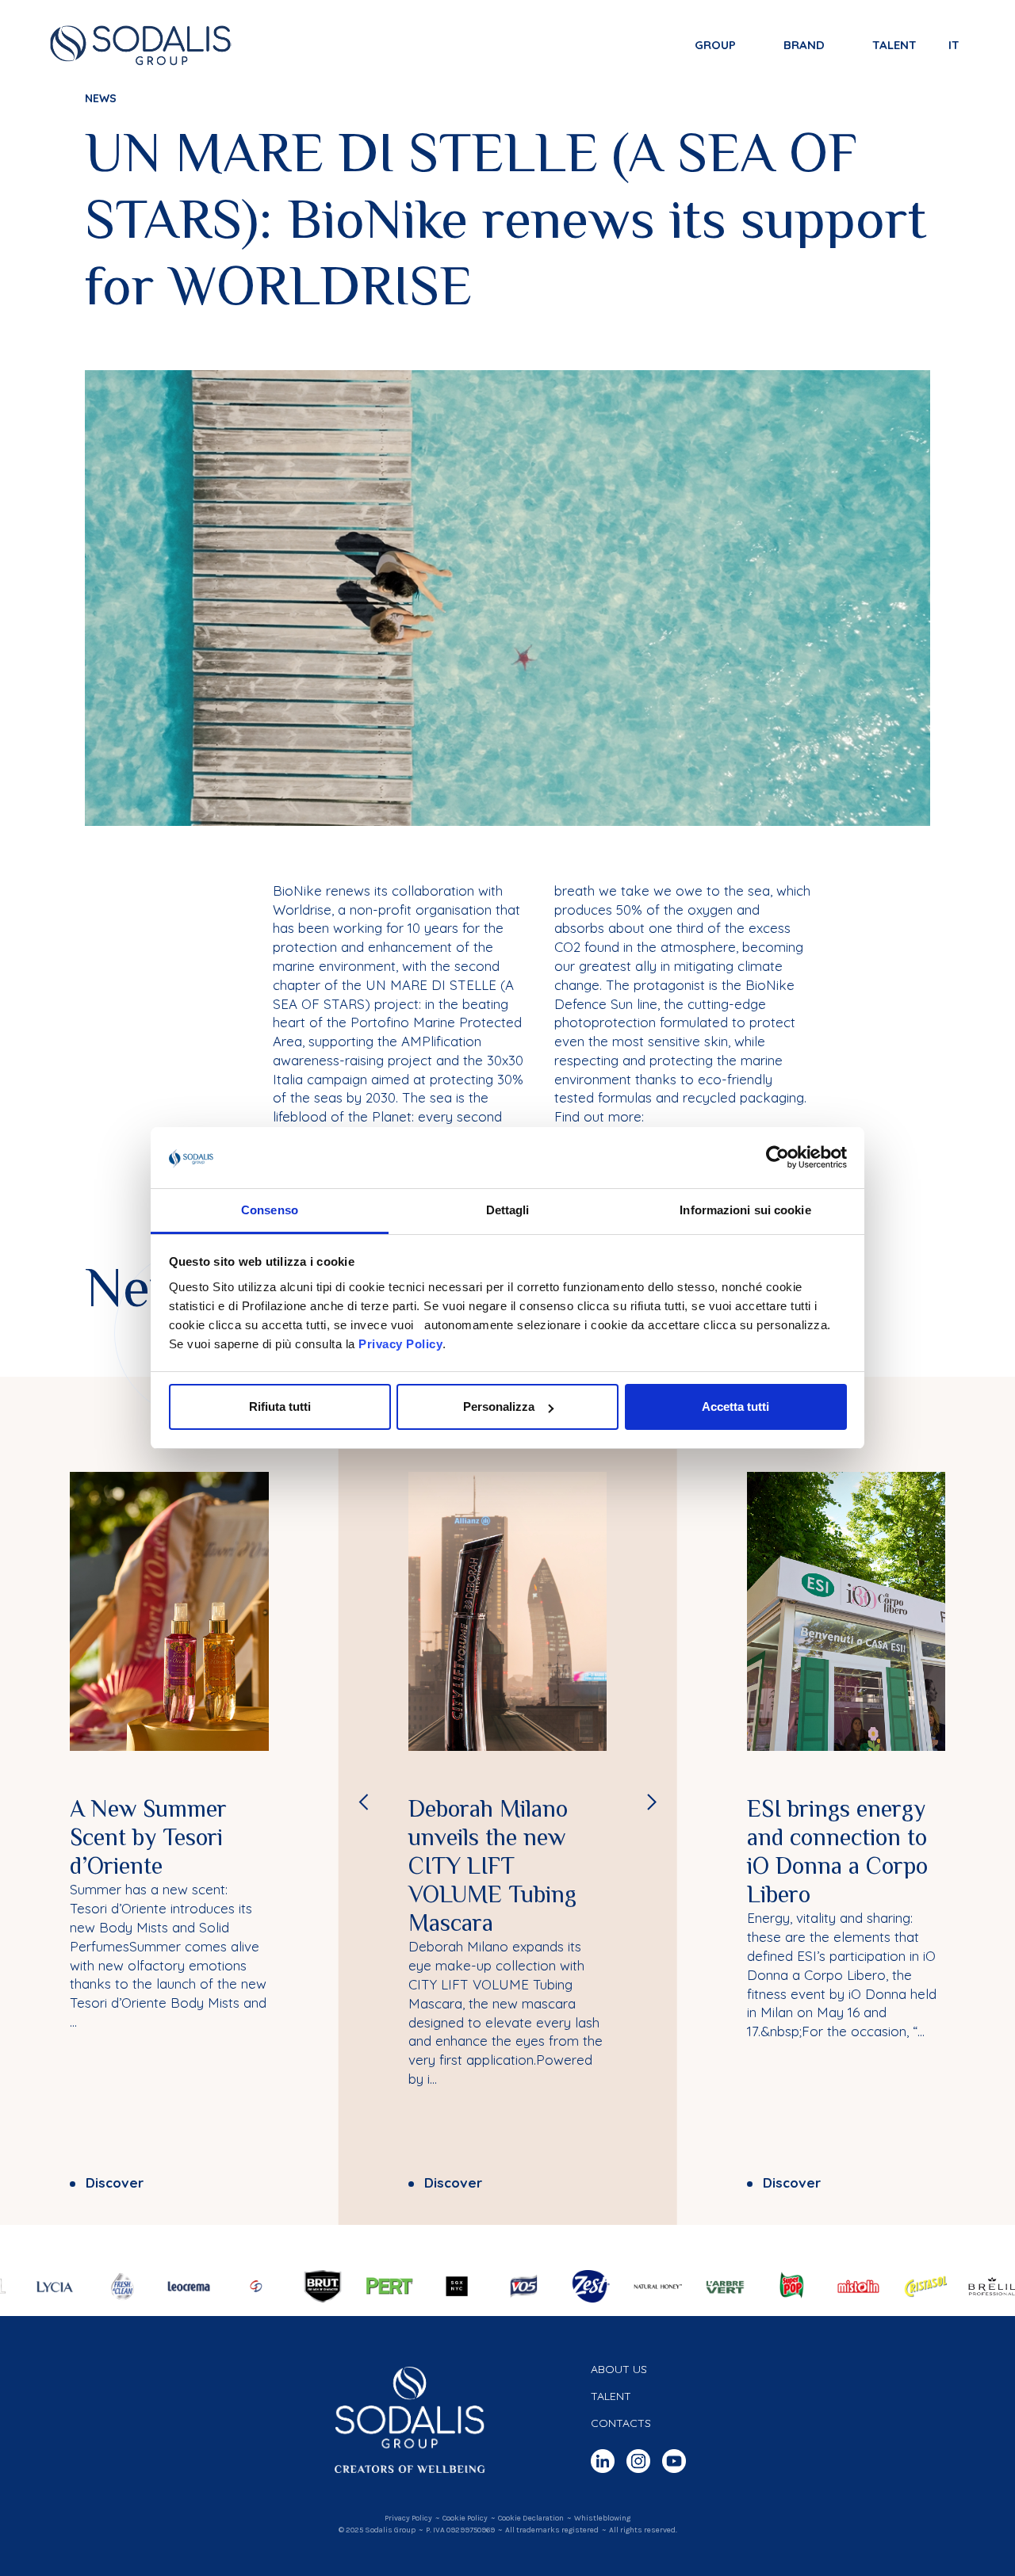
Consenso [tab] (270, 1210)
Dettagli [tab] (508, 1210)
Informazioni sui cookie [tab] (745, 1210)
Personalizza (499, 1406)
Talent (894, 45)
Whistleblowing (602, 2518)
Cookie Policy (465, 2518)
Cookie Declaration (531, 2518)
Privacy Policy (400, 1344)
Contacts (621, 2423)
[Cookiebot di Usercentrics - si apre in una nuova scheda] (778, 1158)
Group (715, 45)
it (954, 45)
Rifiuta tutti (280, 1406)
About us (619, 2369)
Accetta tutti (735, 1406)
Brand (804, 45)
